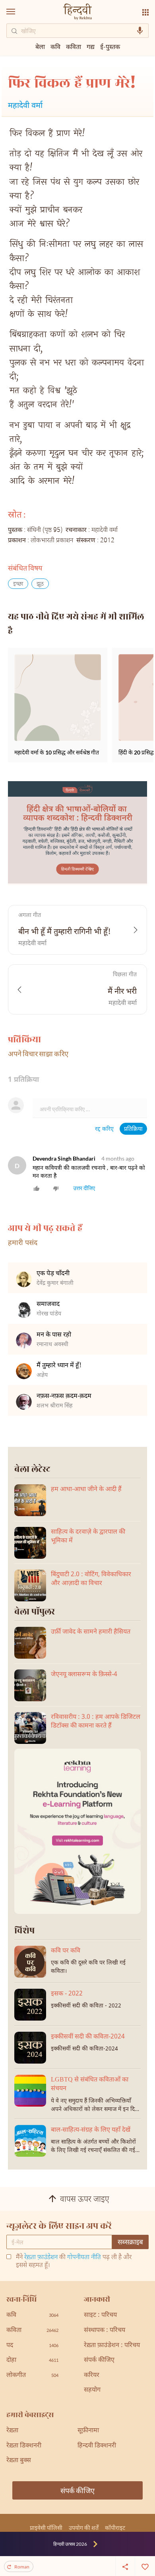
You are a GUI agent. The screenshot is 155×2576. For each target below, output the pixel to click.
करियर (92, 2376)
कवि (55, 46)
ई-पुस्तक (110, 46)
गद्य (91, 46)
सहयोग (92, 2390)
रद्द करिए (104, 1129)
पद (32, 2346)
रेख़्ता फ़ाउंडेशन (41, 2258)
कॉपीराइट (115, 2528)
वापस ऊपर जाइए (85, 2200)
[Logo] (77, 13)
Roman (22, 2567)
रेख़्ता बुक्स (19, 2461)
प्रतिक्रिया (133, 1129)
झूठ (40, 584)
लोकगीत (32, 2376)
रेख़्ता (12, 2431)
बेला (40, 46)
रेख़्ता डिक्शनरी (24, 2446)
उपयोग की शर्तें (84, 2528)
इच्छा (18, 584)
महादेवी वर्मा (25, 106)
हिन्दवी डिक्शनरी (97, 2446)
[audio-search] (140, 31)
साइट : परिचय (100, 2315)
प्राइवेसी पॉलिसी (46, 2528)
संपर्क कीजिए (99, 2360)
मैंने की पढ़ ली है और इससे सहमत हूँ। (74, 2262)
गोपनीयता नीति (84, 2258)
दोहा (32, 2360)
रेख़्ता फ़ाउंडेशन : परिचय (112, 2346)
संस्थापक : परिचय (105, 2331)
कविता (74, 46)
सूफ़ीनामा (88, 2431)
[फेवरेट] (145, 2566)
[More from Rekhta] (145, 12)
